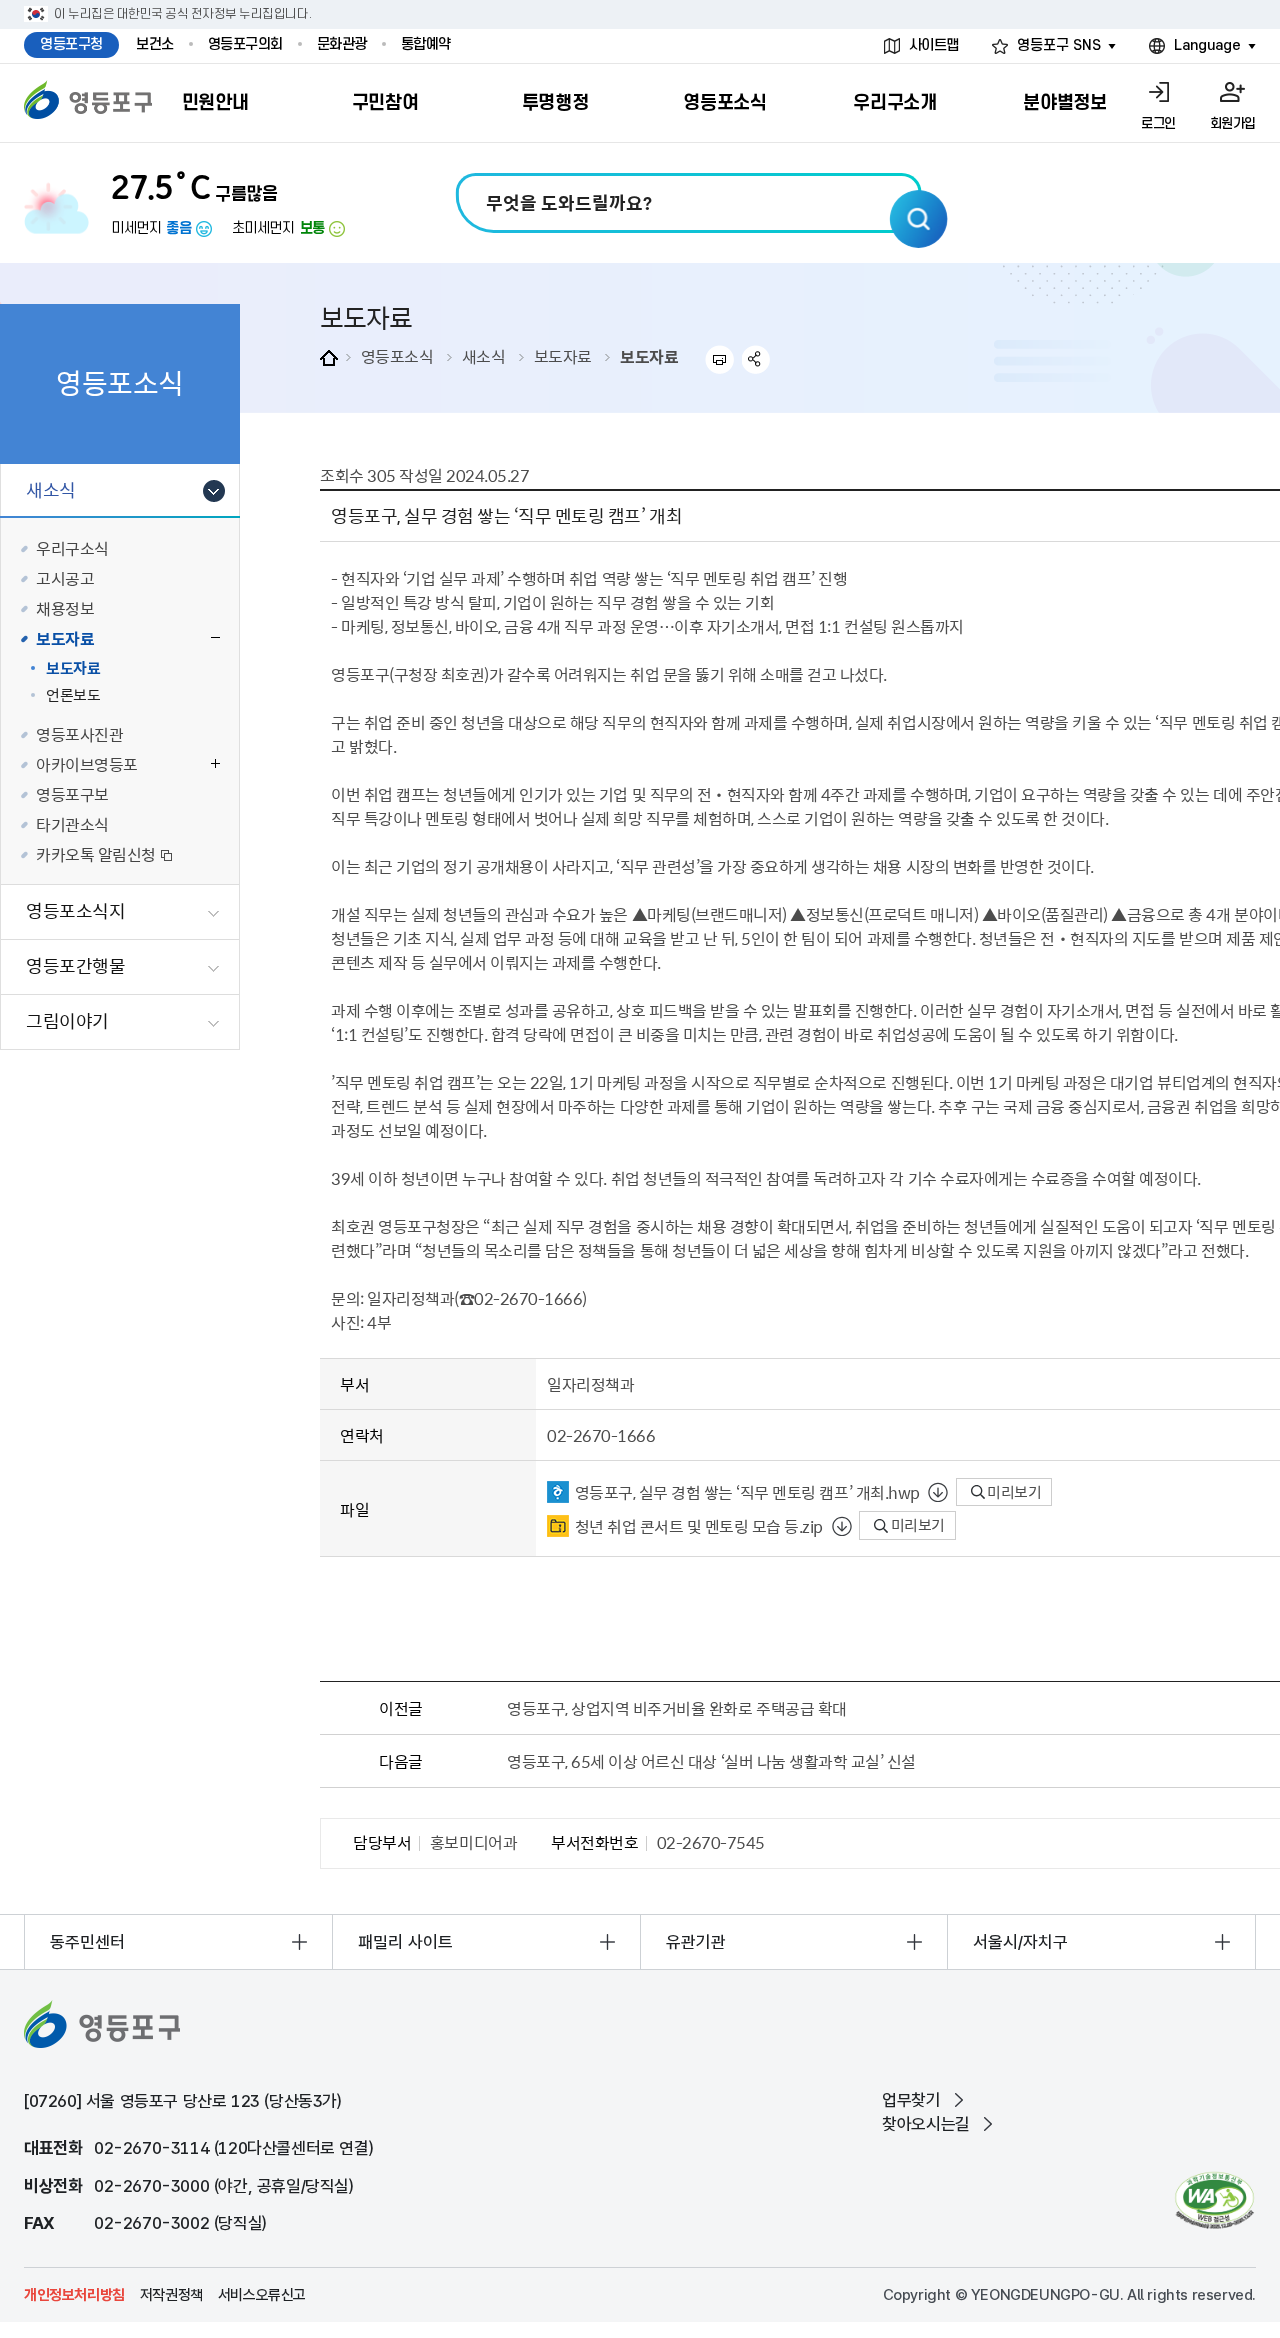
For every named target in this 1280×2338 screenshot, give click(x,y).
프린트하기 (719, 359)
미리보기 (1013, 1492)
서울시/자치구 (1020, 1942)
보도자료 (563, 356)
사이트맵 (934, 45)
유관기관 (696, 1942)
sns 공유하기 (756, 359)
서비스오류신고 (262, 2295)
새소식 (484, 356)
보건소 (155, 44)
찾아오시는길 (926, 2124)
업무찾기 (911, 2100)
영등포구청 (71, 44)
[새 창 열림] (1214, 2200)
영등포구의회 (245, 44)
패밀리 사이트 (405, 1942)
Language (1207, 45)
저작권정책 (171, 2295)
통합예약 (426, 44)
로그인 (1158, 123)
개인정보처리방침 (74, 2295)
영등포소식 (397, 356)
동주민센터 (87, 1942)
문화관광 (342, 44)
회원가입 (1233, 123)
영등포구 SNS (1059, 45)
